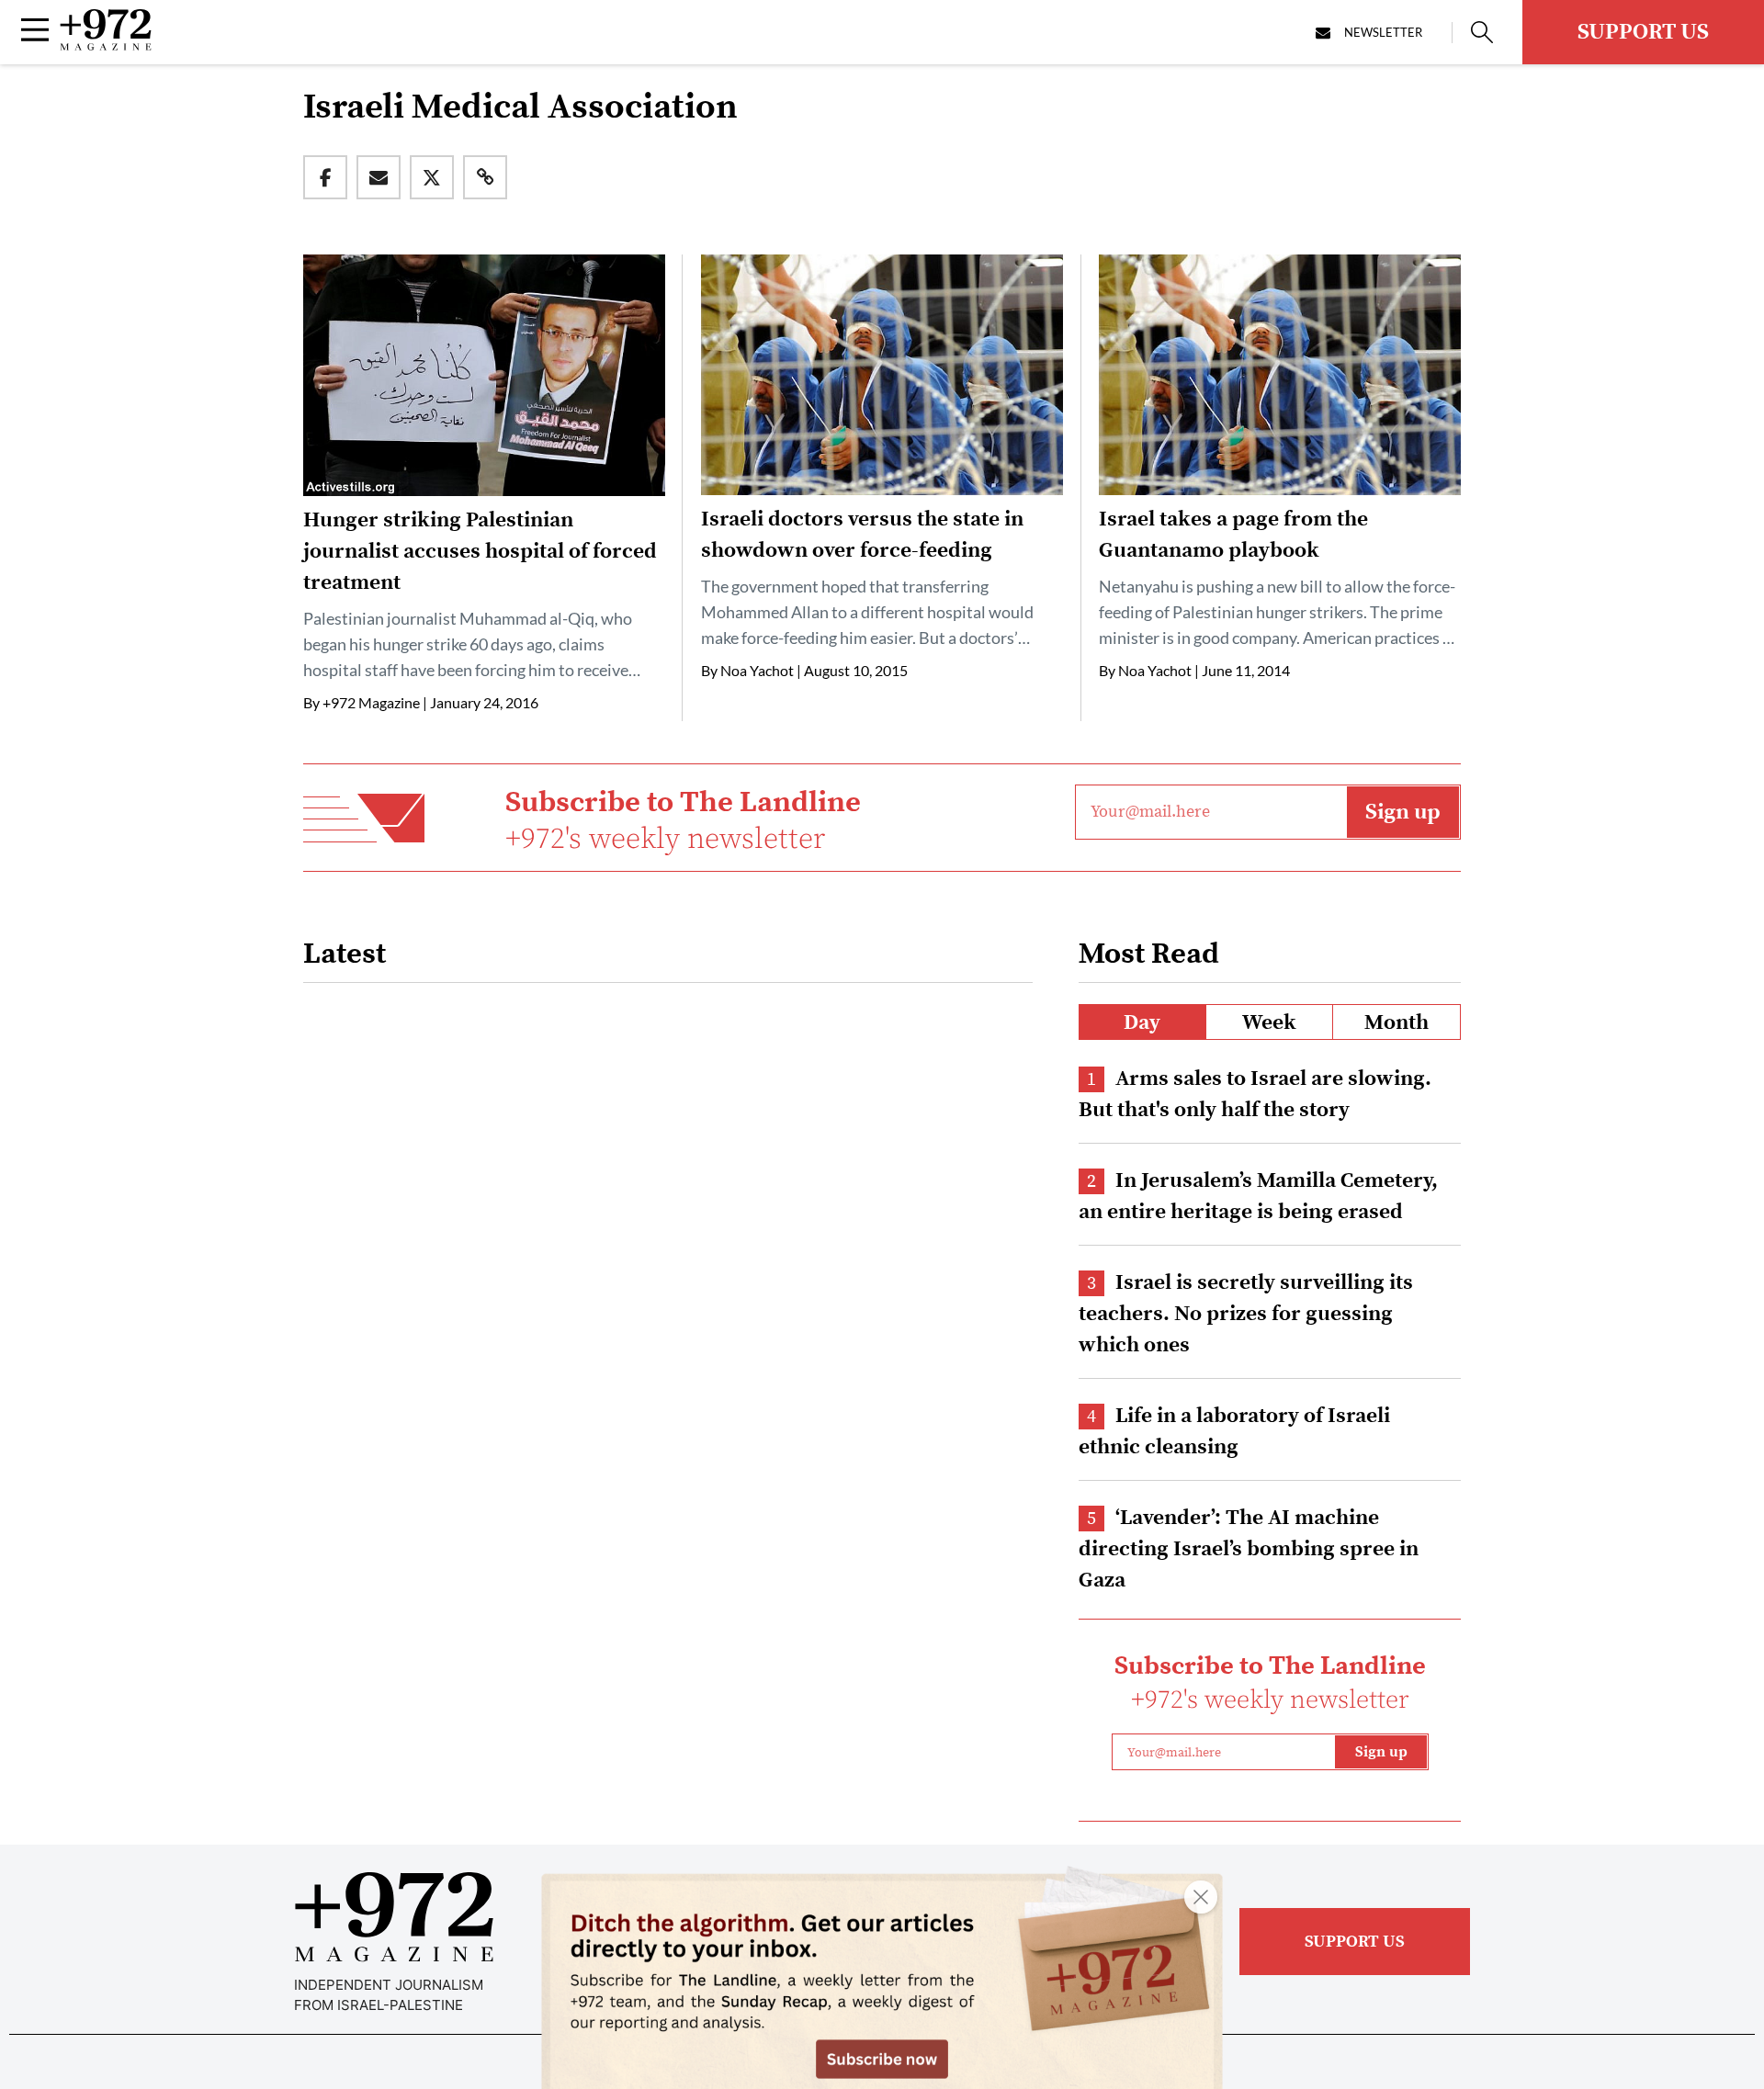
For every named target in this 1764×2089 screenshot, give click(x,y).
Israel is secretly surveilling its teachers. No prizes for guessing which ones (1246, 1314)
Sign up (1403, 812)
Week (1269, 1023)
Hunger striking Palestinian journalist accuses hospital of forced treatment (480, 552)
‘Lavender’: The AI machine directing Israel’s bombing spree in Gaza (1249, 1549)
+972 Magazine (371, 702)
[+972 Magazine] (106, 45)
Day (1142, 1023)
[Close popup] (1201, 1897)
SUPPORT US (1643, 32)
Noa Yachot (757, 670)
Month (1396, 1023)
